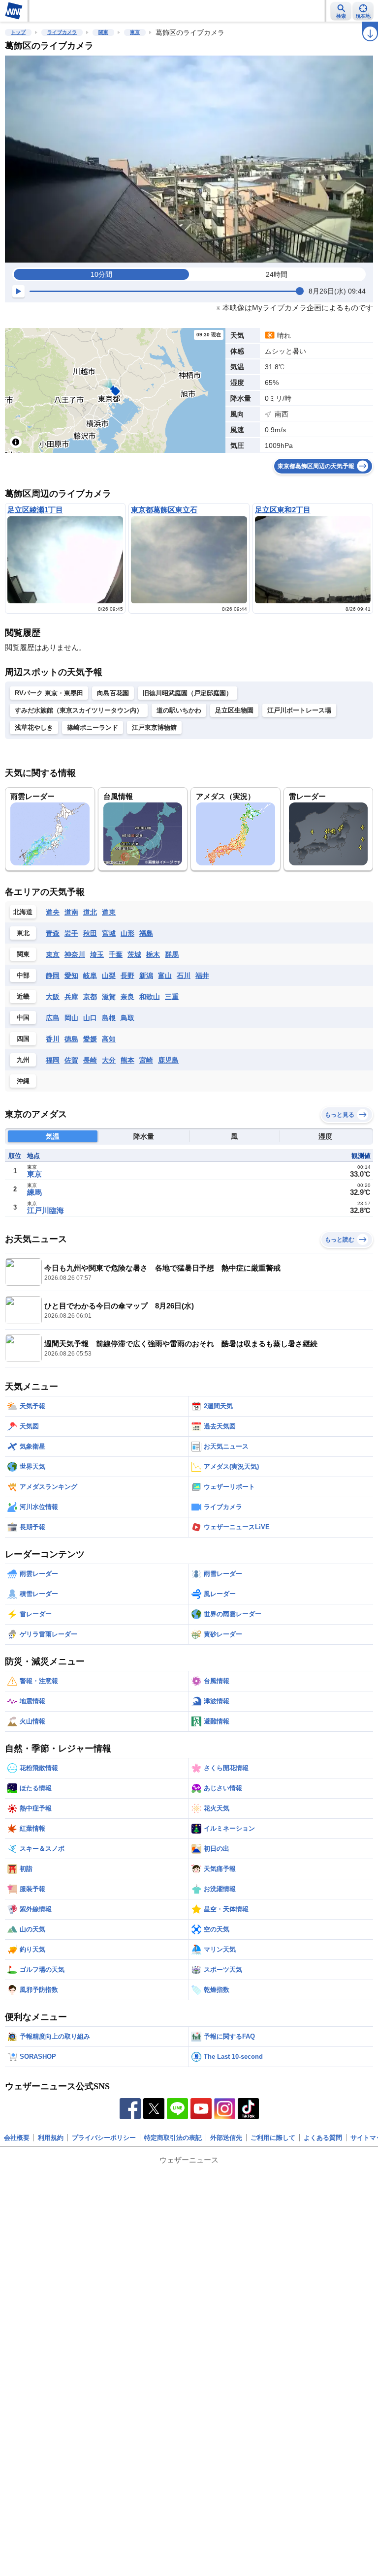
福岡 (53, 1060)
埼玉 (97, 954)
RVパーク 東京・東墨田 (49, 693)
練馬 (34, 1192)
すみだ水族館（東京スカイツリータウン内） (79, 710)
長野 (127, 976)
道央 (53, 912)
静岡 (53, 976)
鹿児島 (168, 1060)
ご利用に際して (273, 2138)
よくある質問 (323, 2138)
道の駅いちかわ (179, 710)
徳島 (71, 1039)
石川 (184, 976)
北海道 (23, 912)
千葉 (116, 954)
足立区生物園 (234, 710)
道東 (109, 912)
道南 (71, 912)
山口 (90, 1018)
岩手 (71, 933)
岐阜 (90, 976)
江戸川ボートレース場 (299, 710)
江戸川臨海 (46, 1210)
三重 (172, 997)
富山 (165, 976)
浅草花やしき (34, 727)
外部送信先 (226, 2138)
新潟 (146, 976)
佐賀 (71, 1060)
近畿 (23, 996)
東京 (135, 32)
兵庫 (71, 997)
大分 (109, 1060)
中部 (23, 975)
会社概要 (17, 2138)
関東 (103, 32)
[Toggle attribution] (16, 442)
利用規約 (51, 2138)
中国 (23, 1018)
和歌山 (150, 997)
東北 (23, 933)
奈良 (127, 997)
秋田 (90, 933)
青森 (53, 933)
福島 (146, 933)
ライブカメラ (62, 32)
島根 (109, 1018)
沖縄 (23, 1081)
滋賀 (109, 997)
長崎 (90, 1060)
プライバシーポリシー (104, 2138)
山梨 (109, 976)
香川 (53, 1039)
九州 (23, 1060)
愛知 (71, 976)
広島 (53, 1018)
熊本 (127, 1060)
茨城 (134, 954)
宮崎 (146, 1060)
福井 (202, 976)
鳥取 (127, 1018)
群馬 (172, 954)
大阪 (53, 997)
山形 (127, 933)
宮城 (109, 933)
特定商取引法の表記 (173, 2138)
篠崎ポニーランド (93, 727)
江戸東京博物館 (154, 727)
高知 (109, 1039)
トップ (18, 32)
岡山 (71, 1018)
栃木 (153, 954)
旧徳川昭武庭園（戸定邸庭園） (188, 693)
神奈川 (75, 954)
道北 (90, 912)
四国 (23, 1039)
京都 (90, 997)
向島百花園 (113, 693)
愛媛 (90, 1039)
